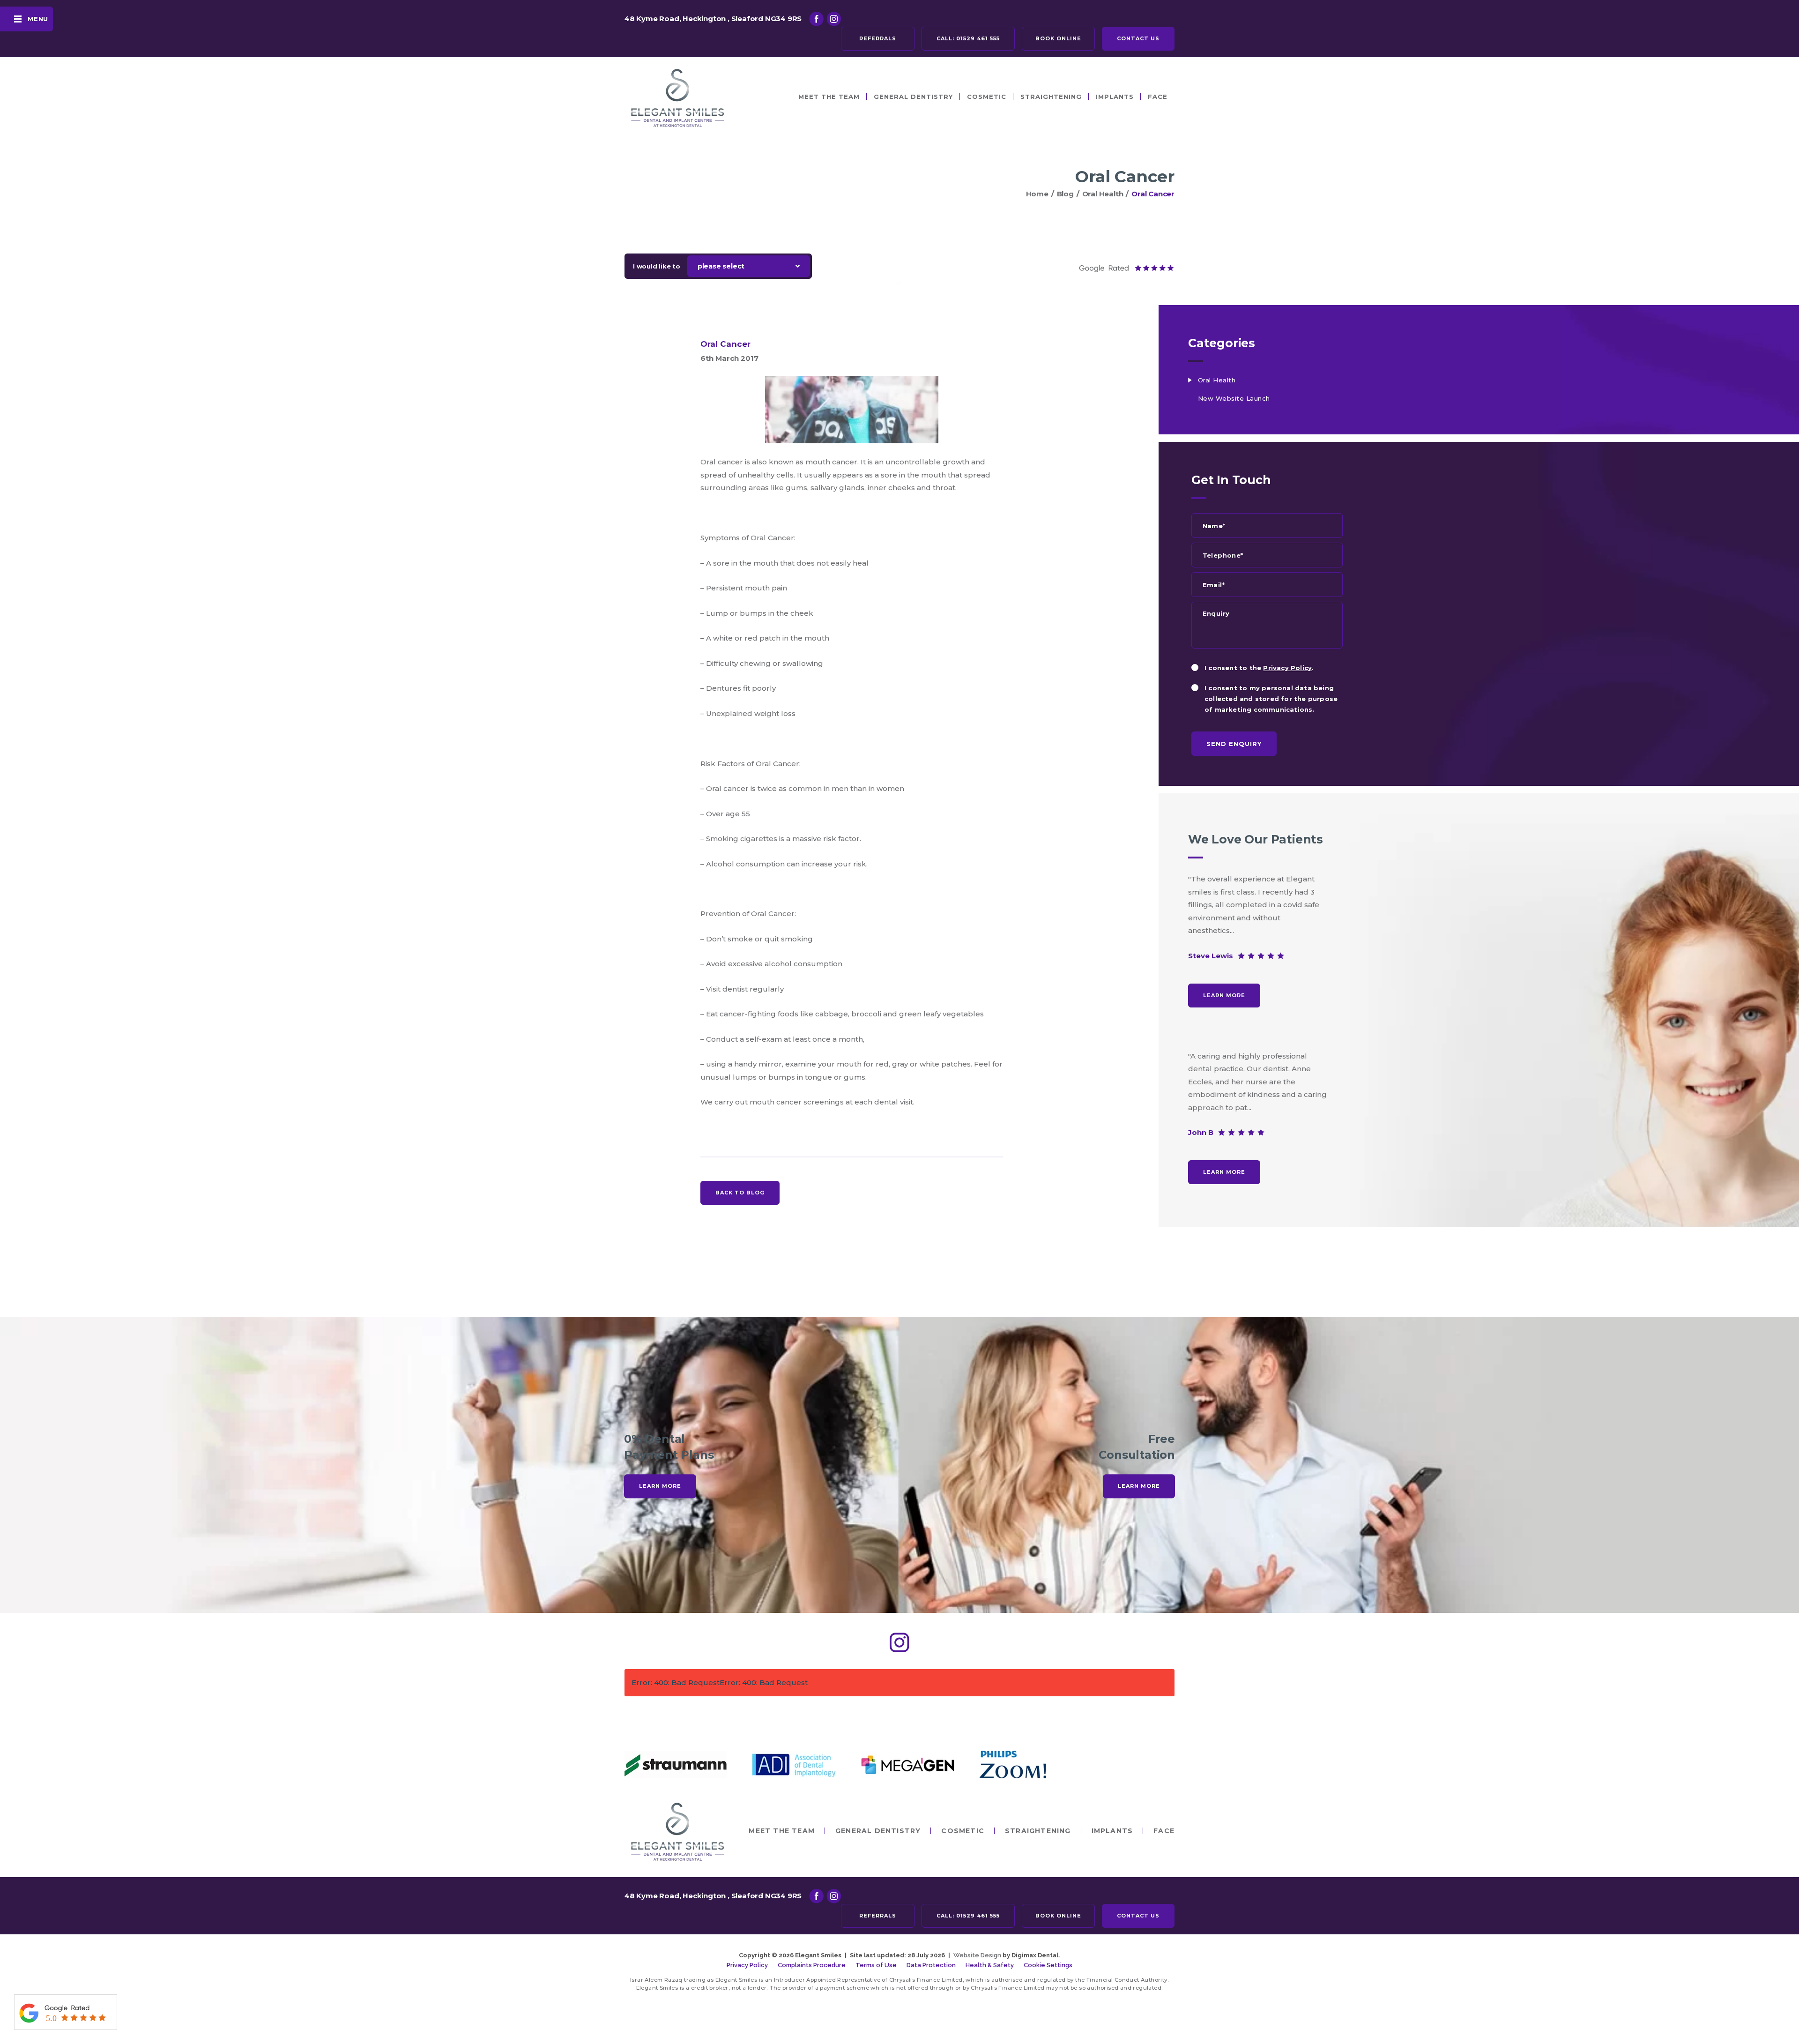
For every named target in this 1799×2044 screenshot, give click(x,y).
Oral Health (1103, 194)
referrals (878, 38)
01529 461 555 (968, 38)
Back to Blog (740, 1193)
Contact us (1138, 38)
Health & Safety (990, 1965)
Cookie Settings (1048, 1965)
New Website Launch (1234, 398)
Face (1158, 97)
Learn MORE (1224, 995)
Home (1037, 194)
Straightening (1051, 97)
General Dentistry (913, 97)
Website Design (977, 1955)
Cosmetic (987, 97)
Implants (1115, 97)
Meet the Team (829, 97)
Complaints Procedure (812, 1965)
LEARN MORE (660, 1486)
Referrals (878, 1916)
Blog (1065, 194)
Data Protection (931, 1965)
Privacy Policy (1287, 668)
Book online (1058, 38)
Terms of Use (876, 1965)
